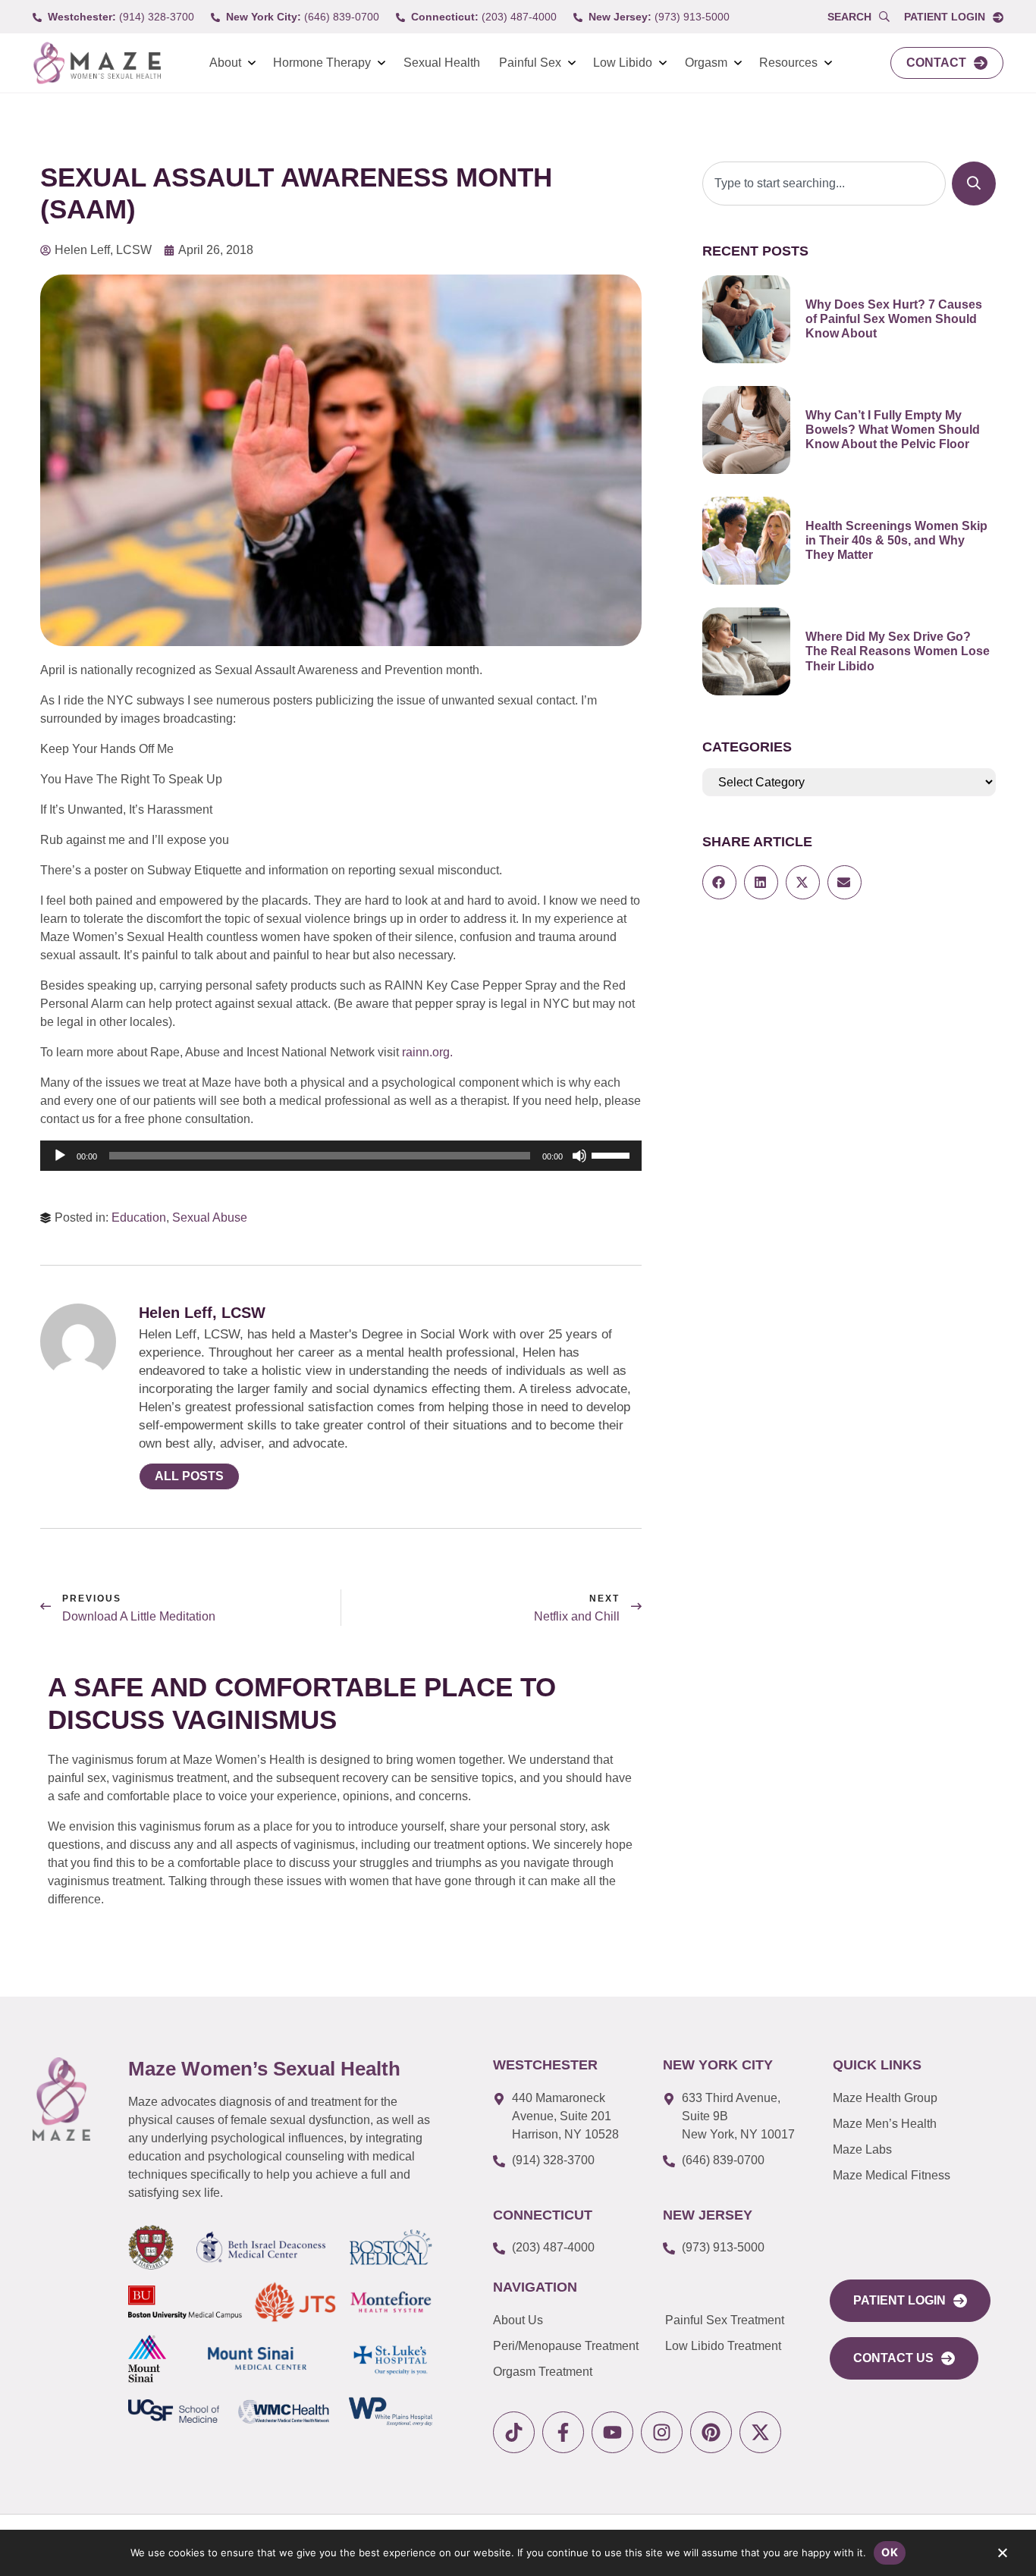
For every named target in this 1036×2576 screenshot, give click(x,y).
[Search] (974, 184)
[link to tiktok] (514, 2432)
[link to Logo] (97, 63)
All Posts (189, 1476)
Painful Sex (530, 63)
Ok (890, 2552)
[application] (341, 1156)
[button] (719, 882)
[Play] (60, 1156)
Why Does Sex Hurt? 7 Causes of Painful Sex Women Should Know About (894, 319)
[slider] (613, 1154)
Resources (788, 63)
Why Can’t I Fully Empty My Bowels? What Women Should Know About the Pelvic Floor (893, 430)
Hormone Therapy (322, 63)
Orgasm (706, 63)
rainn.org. (427, 1052)
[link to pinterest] (711, 2432)
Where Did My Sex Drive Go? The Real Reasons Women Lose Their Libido (898, 651)
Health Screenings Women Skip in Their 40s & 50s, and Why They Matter (896, 540)
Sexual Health (442, 63)
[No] (1002, 2556)
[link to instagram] (662, 2432)
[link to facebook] (563, 2432)
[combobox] (824, 184)
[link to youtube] (612, 2432)
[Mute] (579, 1156)
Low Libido (623, 63)
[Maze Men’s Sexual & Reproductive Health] (61, 2099)
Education (139, 1217)
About (225, 63)
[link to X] (760, 2432)
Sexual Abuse (210, 1217)
